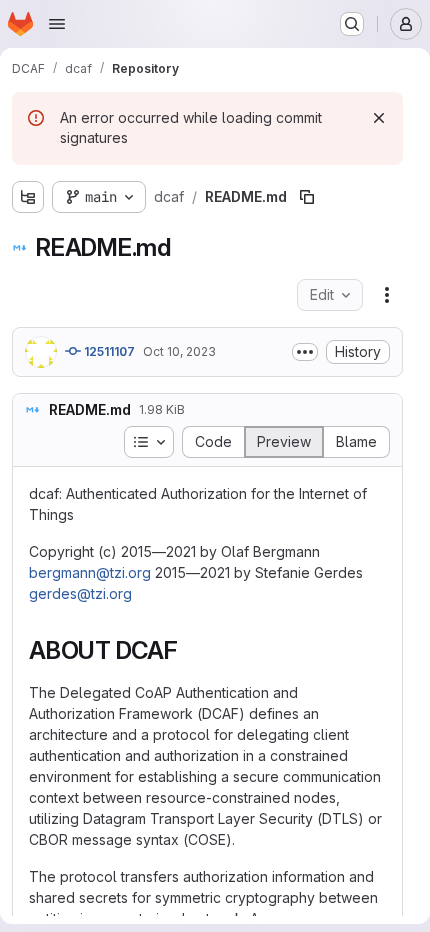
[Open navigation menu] (57, 24)
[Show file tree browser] (28, 197)
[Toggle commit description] (305, 352)
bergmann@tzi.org (90, 572)
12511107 (108, 351)
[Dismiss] (379, 118)
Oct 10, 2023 (179, 351)
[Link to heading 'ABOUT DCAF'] (191, 650)
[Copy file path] (307, 197)
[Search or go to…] (352, 24)
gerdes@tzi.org (80, 593)
